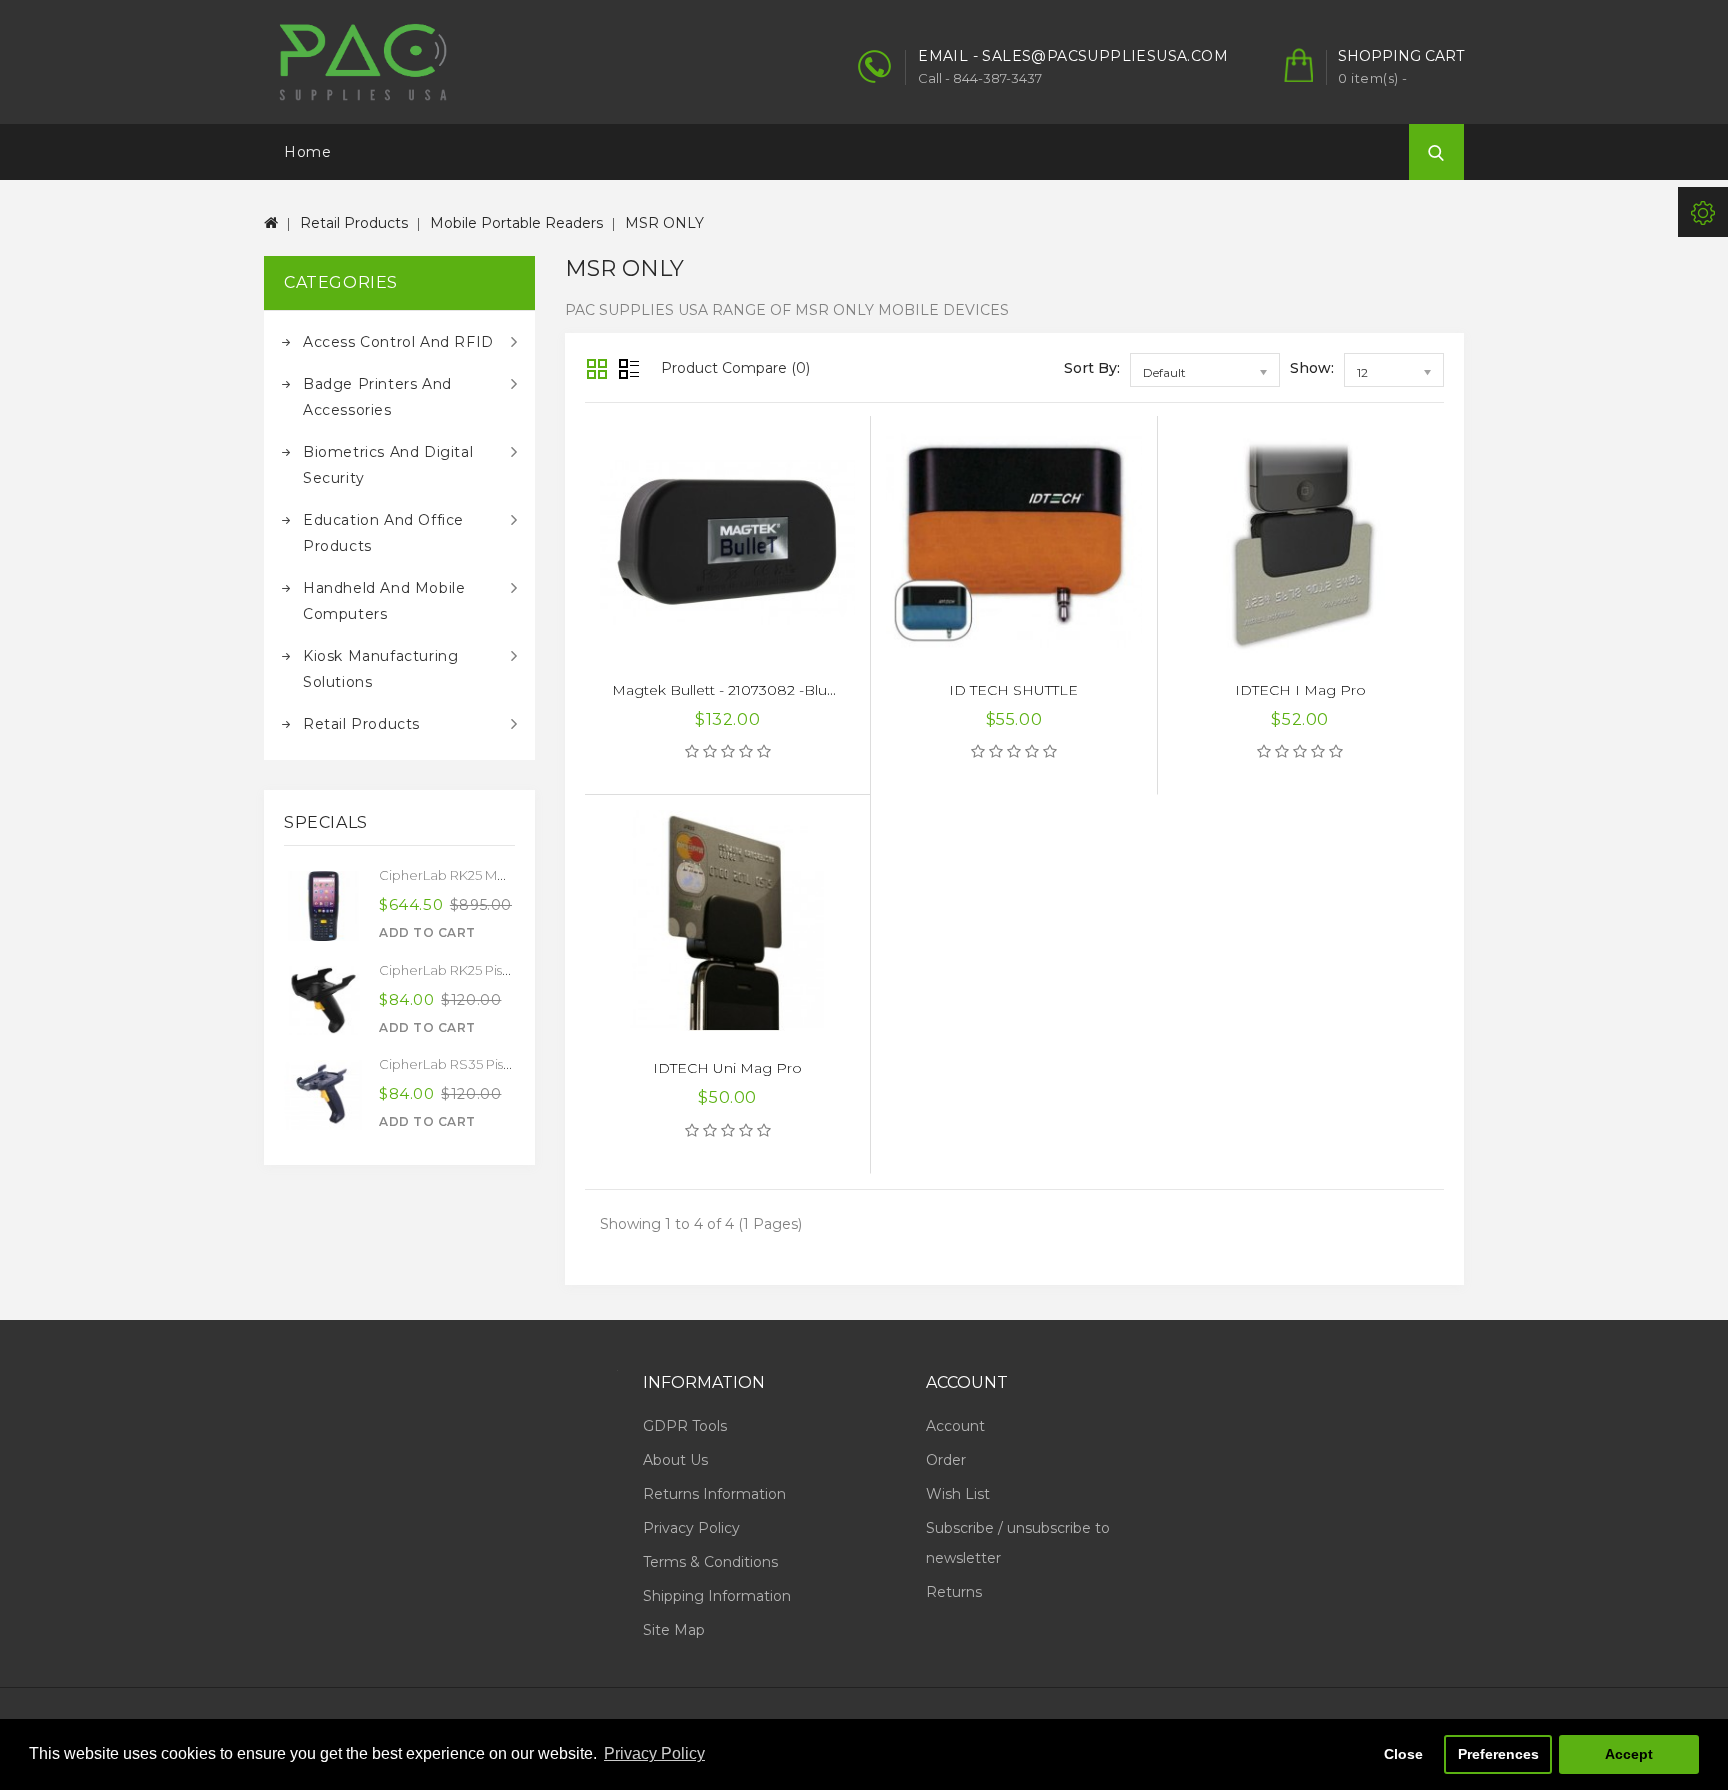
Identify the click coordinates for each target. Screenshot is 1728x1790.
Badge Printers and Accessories (377, 397)
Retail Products (354, 223)
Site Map (674, 1630)
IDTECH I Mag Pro (1300, 690)
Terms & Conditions (710, 1562)
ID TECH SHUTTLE (1013, 690)
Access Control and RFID (398, 342)
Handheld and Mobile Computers (384, 601)
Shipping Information (717, 1596)
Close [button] (1403, 1754)
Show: (1312, 368)
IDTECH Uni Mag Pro (727, 1068)
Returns (954, 1592)
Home (307, 152)
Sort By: (1092, 368)
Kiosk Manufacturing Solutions (380, 669)
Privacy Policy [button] (654, 1753)
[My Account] (1703, 212)
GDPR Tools (685, 1426)
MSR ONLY (664, 223)
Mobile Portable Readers (516, 223)
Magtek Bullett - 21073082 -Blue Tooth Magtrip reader (800, 690)
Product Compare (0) (735, 368)
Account (955, 1426)
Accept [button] (1629, 1754)
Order (946, 1460)
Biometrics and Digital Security (388, 465)
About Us (675, 1460)
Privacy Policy (691, 1528)
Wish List (958, 1494)
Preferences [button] (1498, 1754)
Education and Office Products (383, 533)
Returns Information (714, 1494)
